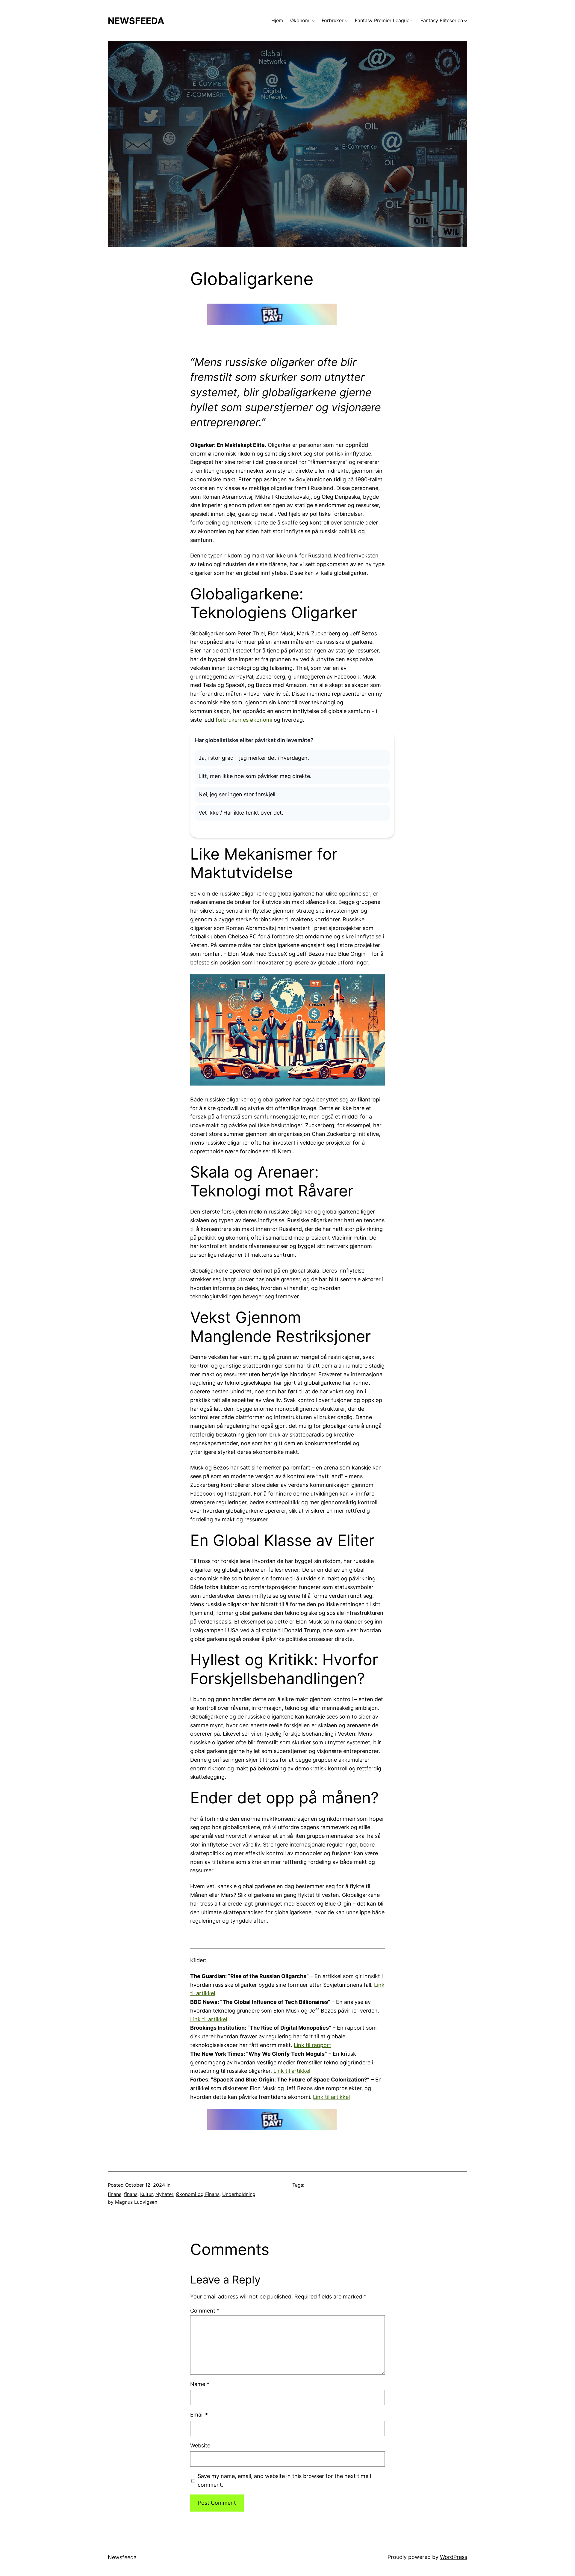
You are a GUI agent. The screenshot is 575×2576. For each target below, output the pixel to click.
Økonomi (300, 20)
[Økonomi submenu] (313, 21)
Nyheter (164, 2194)
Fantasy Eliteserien (442, 20)
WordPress (454, 2557)
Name (200, 2384)
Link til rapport (313, 2045)
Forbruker (333, 20)
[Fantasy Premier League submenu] (412, 21)
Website (200, 2445)
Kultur (146, 2194)
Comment (205, 2311)
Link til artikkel (209, 2019)
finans (115, 2194)
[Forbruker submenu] (346, 21)
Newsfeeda (136, 21)
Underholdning (239, 2194)
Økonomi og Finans (198, 2194)
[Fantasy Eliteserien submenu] (466, 21)
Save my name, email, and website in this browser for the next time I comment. (285, 2480)
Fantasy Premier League (382, 20)
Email (199, 2415)
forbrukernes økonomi (244, 720)
